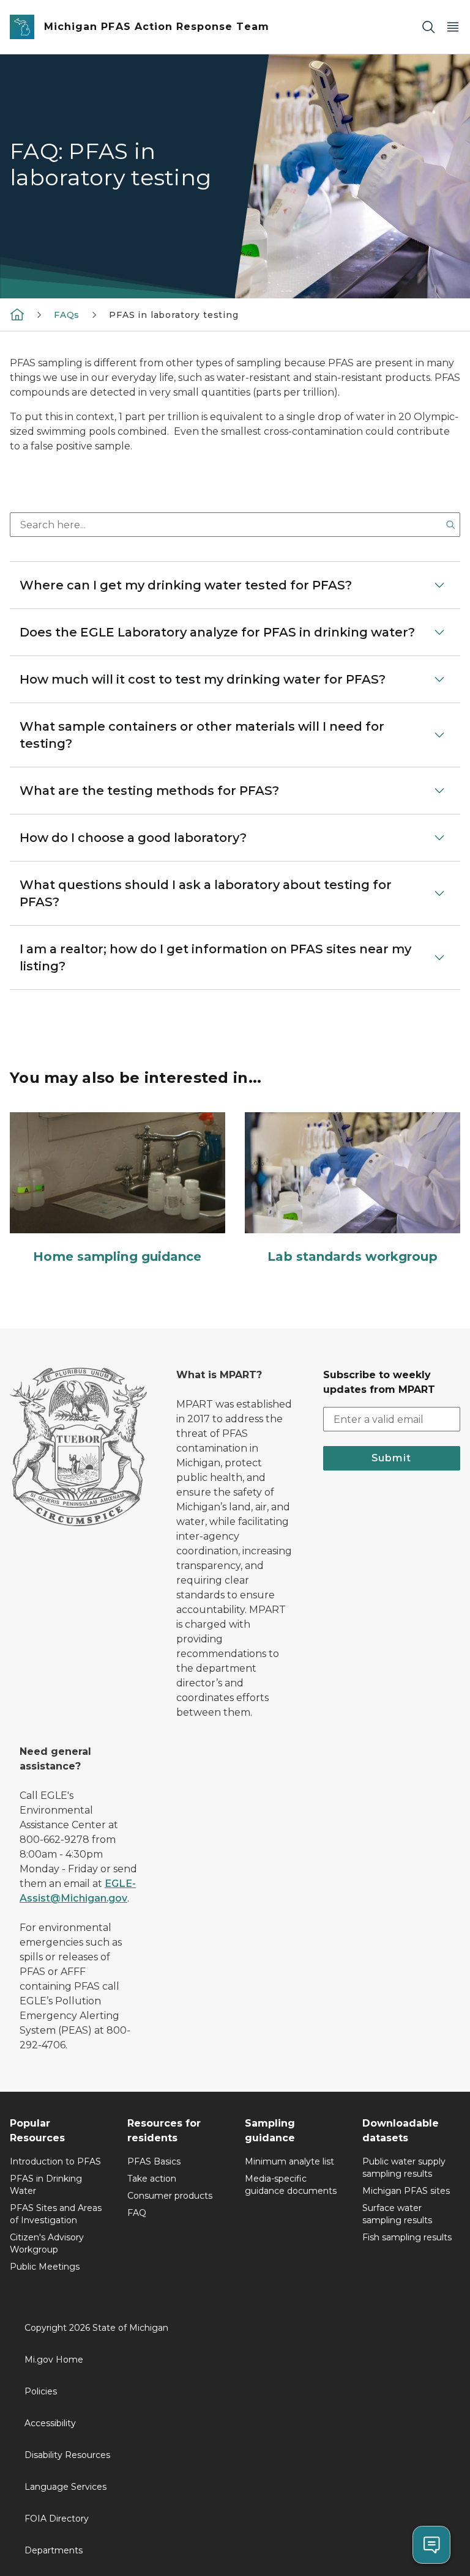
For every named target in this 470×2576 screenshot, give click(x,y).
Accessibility (50, 2423)
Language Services (65, 2487)
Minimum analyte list (289, 2161)
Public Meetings (45, 2267)
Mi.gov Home (54, 2360)
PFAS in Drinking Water (46, 2185)
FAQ (137, 2213)
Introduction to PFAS (55, 2161)
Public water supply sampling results (404, 2168)
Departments (54, 2550)
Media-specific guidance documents (291, 2185)
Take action (152, 2179)
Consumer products (170, 2196)
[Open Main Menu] (453, 27)
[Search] (428, 27)
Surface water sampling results (397, 2214)
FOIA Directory (57, 2519)
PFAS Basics (154, 2161)
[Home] (17, 314)
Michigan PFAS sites (406, 2191)
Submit (391, 1458)
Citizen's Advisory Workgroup (47, 2243)
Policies (41, 2391)
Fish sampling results (407, 2237)
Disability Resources (67, 2455)
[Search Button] (450, 525)
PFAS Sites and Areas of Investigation (56, 2214)
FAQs (67, 315)
